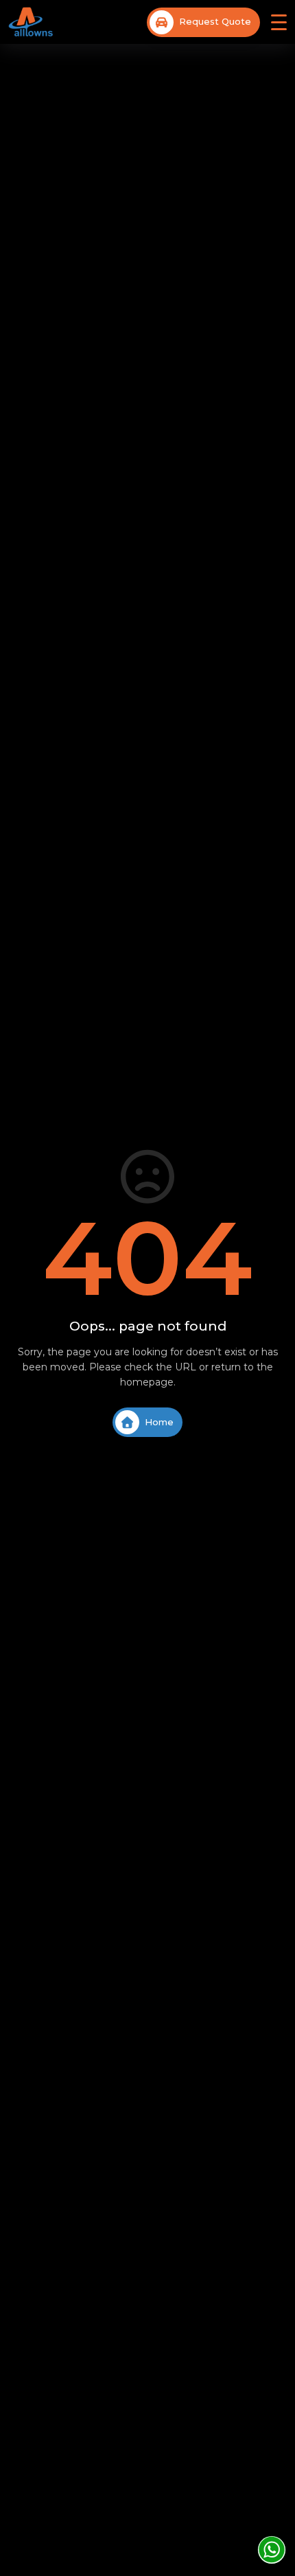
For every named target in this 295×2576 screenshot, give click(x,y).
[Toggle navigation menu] (279, 22)
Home (159, 1422)
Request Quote (215, 21)
